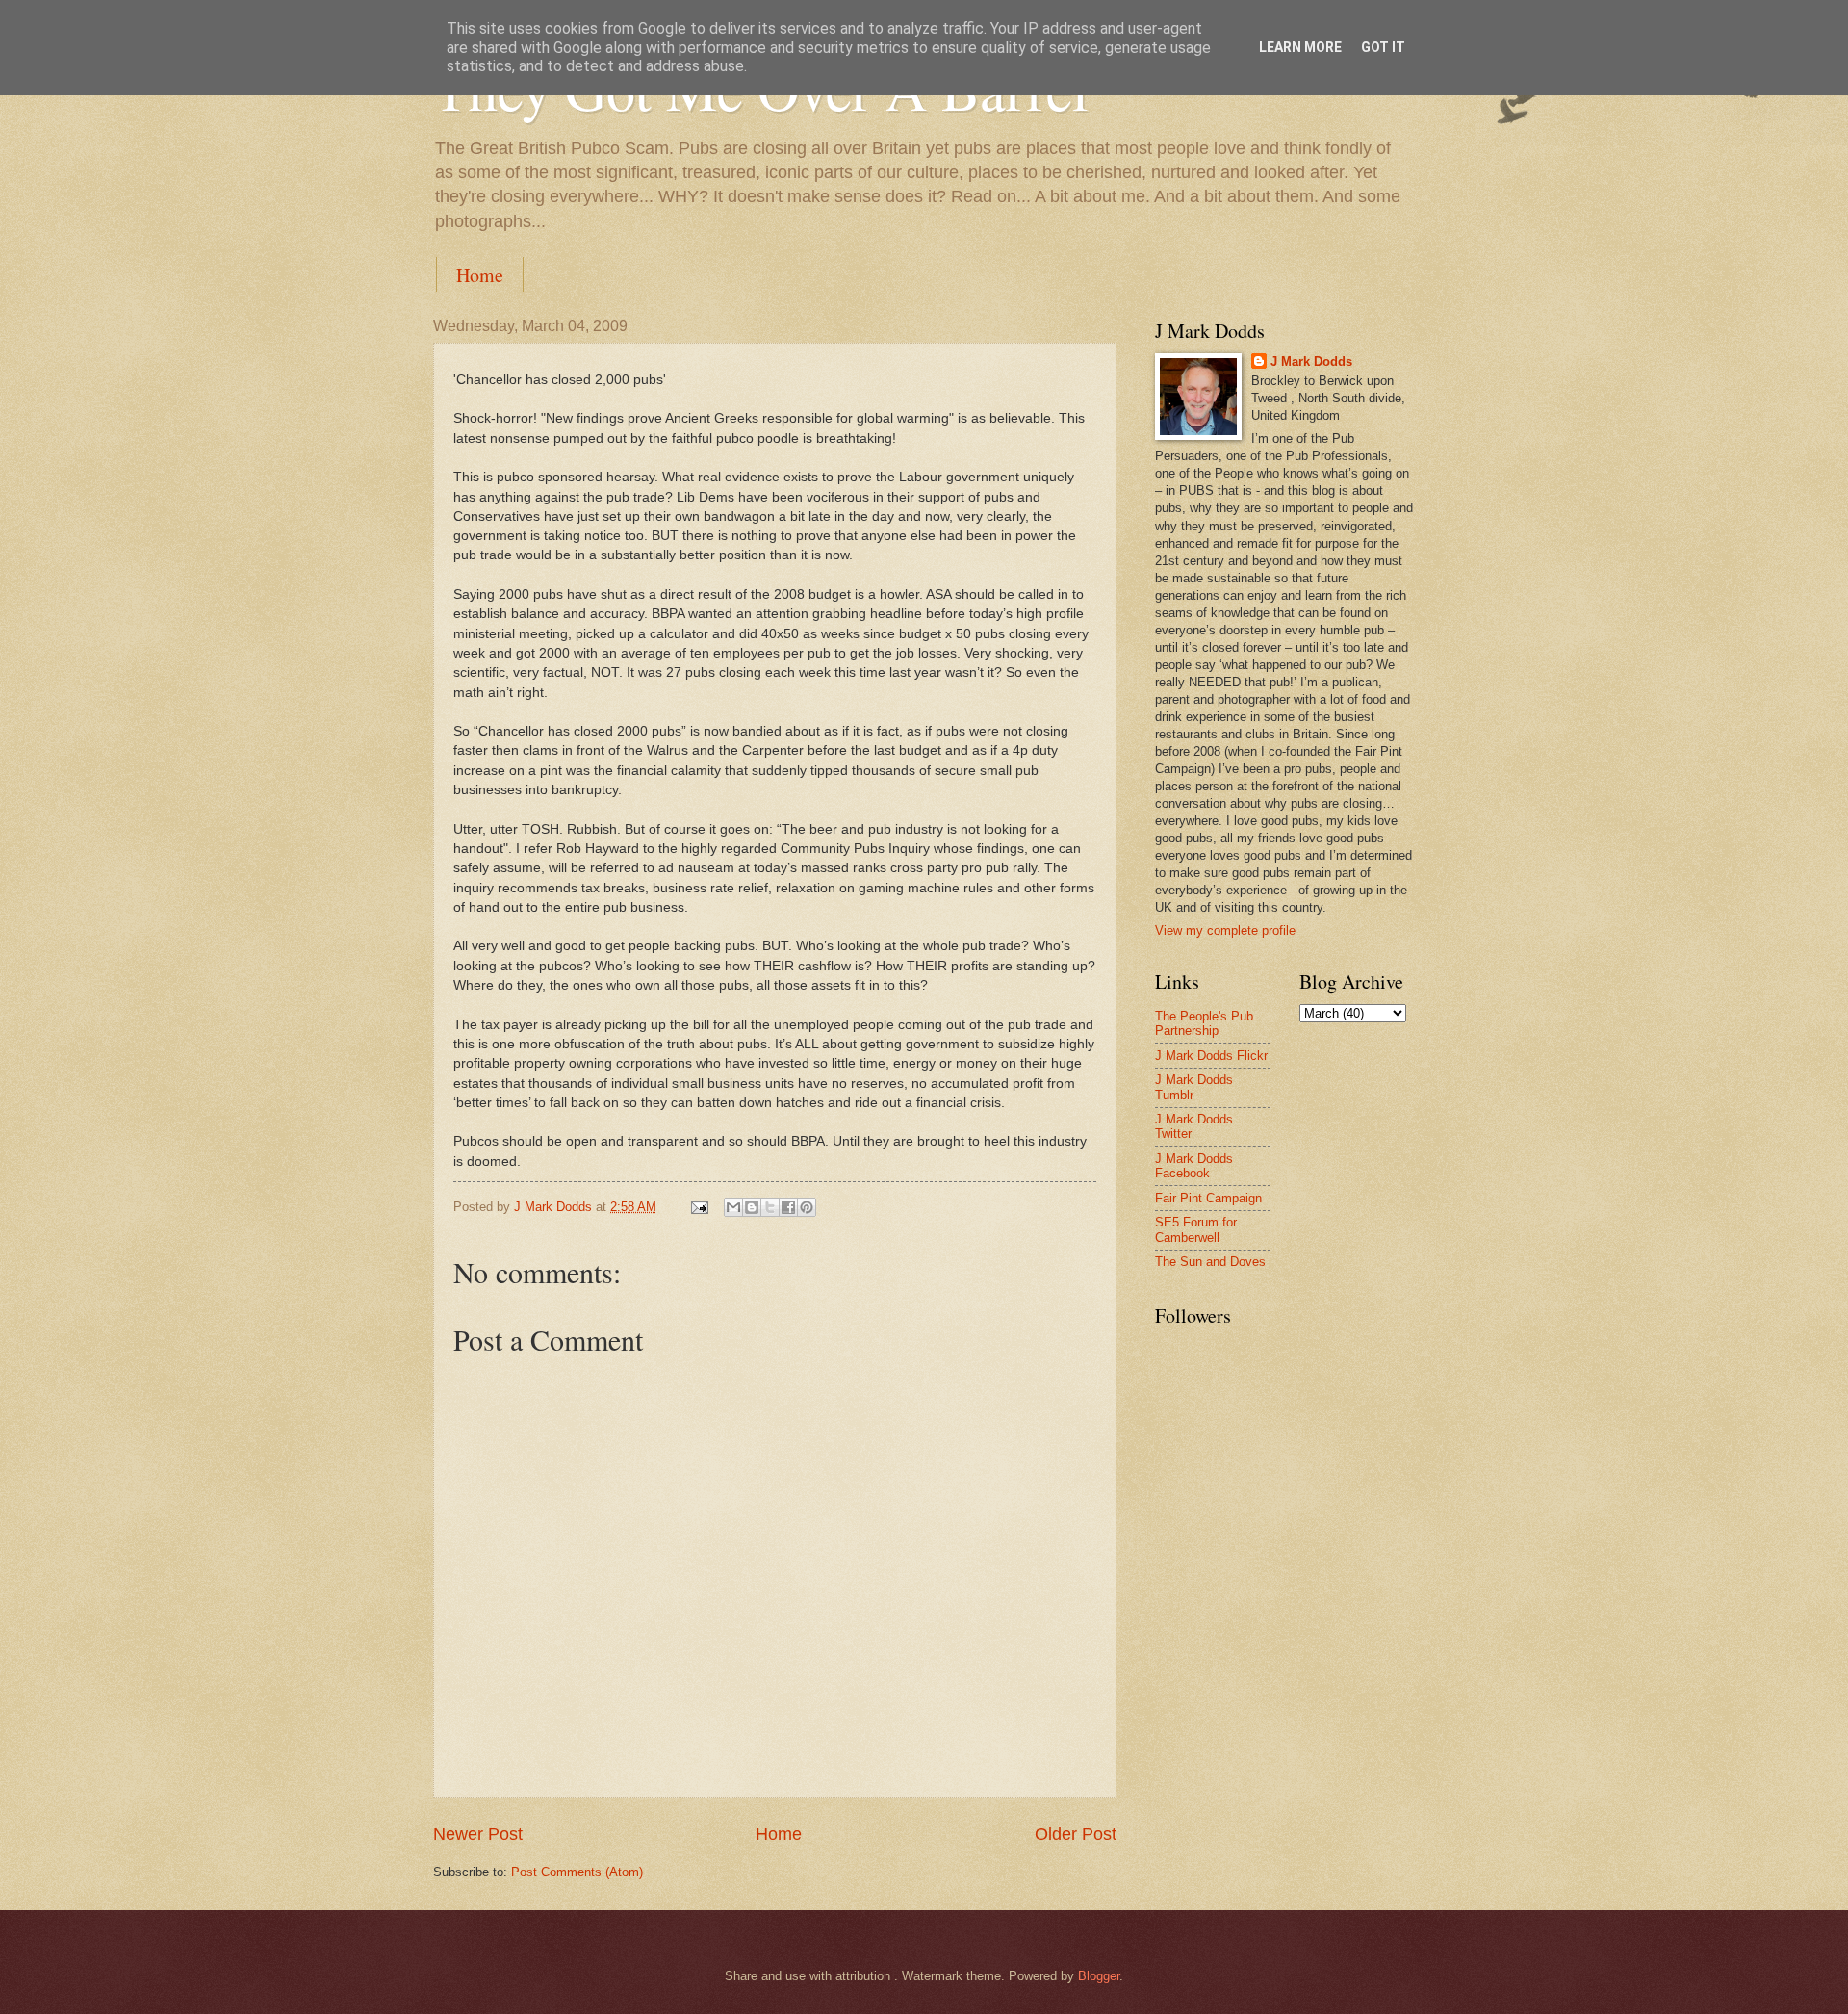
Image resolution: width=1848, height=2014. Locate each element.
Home (480, 275)
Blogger (1099, 1976)
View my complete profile (1225, 930)
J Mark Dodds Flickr (1211, 1056)
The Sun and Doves (1210, 1262)
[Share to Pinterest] (807, 1207)
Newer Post (478, 1834)
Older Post (1076, 1834)
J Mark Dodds (1311, 361)
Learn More (1300, 47)
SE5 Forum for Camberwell (1196, 1229)
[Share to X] (770, 1207)
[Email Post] (699, 1207)
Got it (1383, 47)
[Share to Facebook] (788, 1207)
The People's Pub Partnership (1204, 1023)
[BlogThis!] (752, 1207)
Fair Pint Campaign (1208, 1198)
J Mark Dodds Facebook (1194, 1166)
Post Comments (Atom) (577, 1872)
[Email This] (733, 1207)
